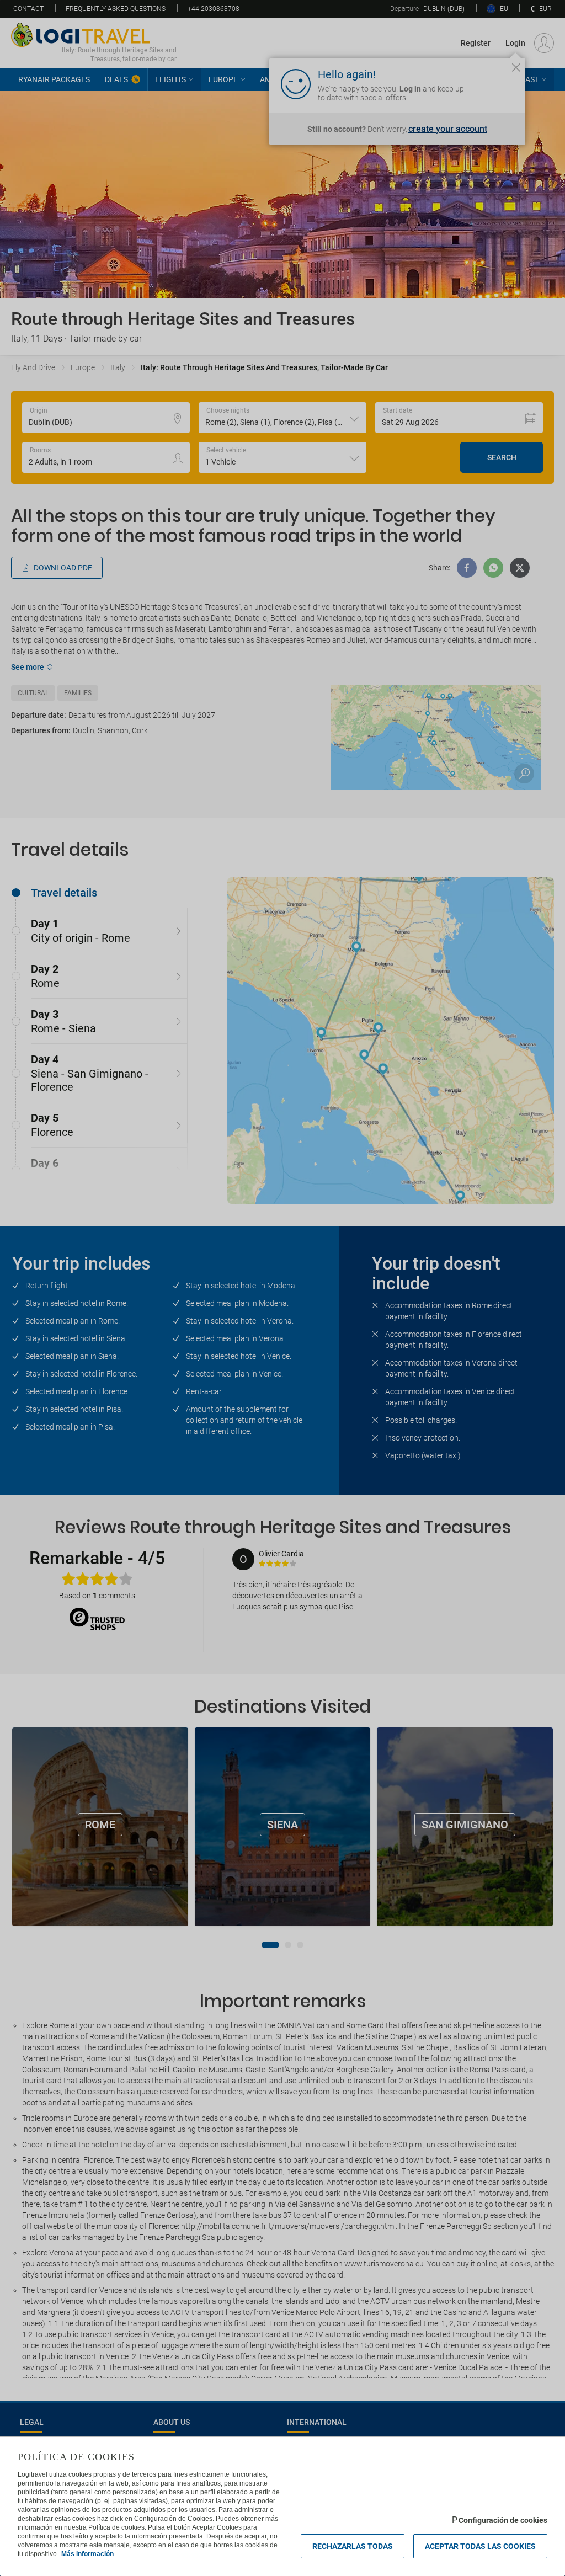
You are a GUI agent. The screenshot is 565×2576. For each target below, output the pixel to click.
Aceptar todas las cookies (480, 2546)
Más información (87, 2554)
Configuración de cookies (503, 2520)
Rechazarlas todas (353, 2546)
